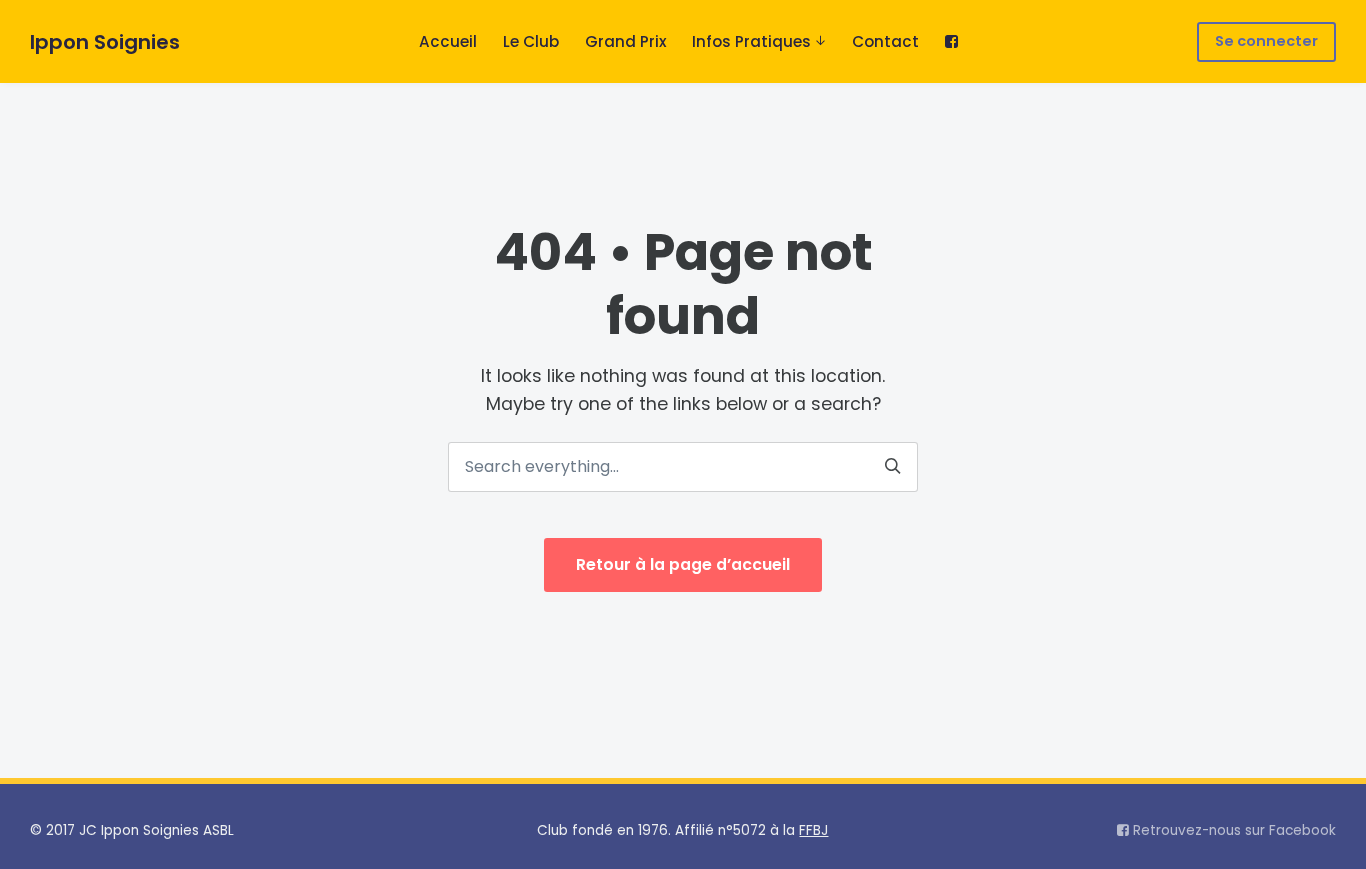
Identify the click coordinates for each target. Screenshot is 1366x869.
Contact (885, 41)
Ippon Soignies (105, 42)
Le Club (531, 41)
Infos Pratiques (751, 41)
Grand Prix (626, 41)
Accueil (448, 41)
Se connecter (1266, 41)
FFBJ (813, 830)
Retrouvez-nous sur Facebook (1232, 830)
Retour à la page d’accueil (683, 564)
